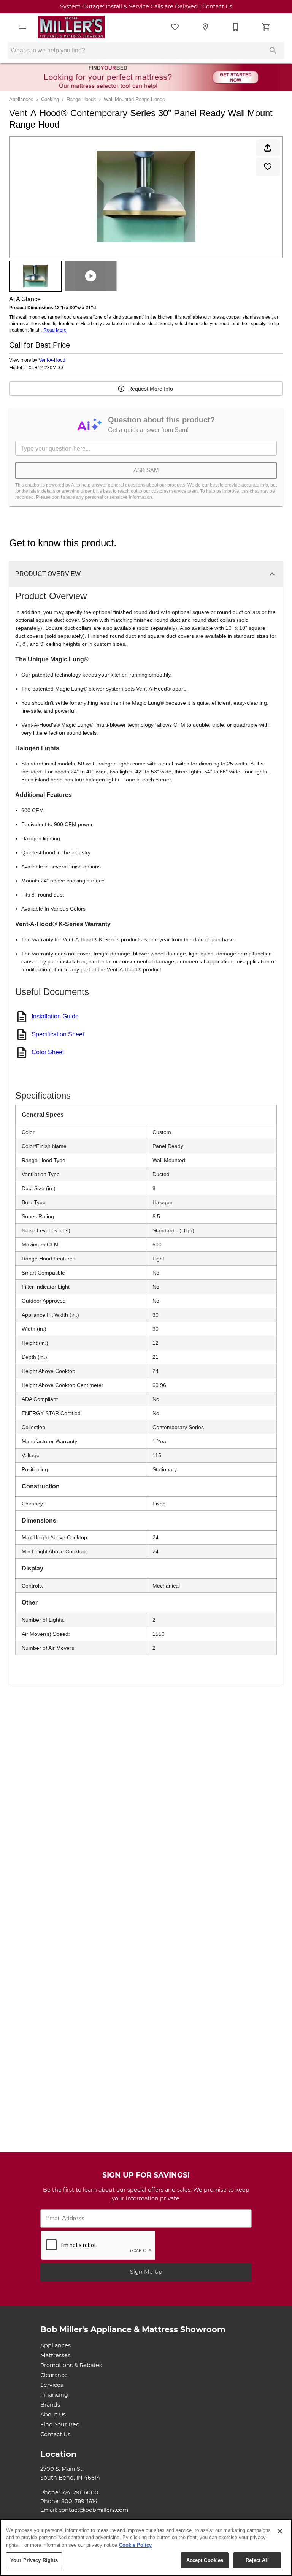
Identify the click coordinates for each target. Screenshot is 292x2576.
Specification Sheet (58, 1034)
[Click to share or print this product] (268, 148)
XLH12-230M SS (46, 368)
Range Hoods (81, 99)
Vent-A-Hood (52, 360)
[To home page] (71, 27)
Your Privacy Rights (34, 2560)
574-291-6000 (80, 2493)
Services (52, 2385)
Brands (50, 2405)
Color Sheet (48, 1052)
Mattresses (55, 2356)
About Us (53, 2415)
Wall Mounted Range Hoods (134, 99)
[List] (175, 27)
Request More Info (151, 389)
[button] (23, 27)
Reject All (257, 2560)
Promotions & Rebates (71, 2366)
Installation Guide (55, 1016)
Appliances (21, 99)
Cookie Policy (135, 2545)
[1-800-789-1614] (236, 27)
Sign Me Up (146, 2272)
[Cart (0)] (266, 27)
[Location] (205, 27)
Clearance (54, 2376)
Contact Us (55, 2435)
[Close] (280, 2531)
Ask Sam (146, 470)
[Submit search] (273, 51)
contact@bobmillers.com (93, 2510)
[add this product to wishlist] (268, 167)
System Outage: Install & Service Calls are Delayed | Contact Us (146, 7)
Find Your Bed (60, 2425)
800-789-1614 (79, 2502)
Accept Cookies (205, 2560)
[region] (146, 2548)
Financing (54, 2395)
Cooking (50, 99)
